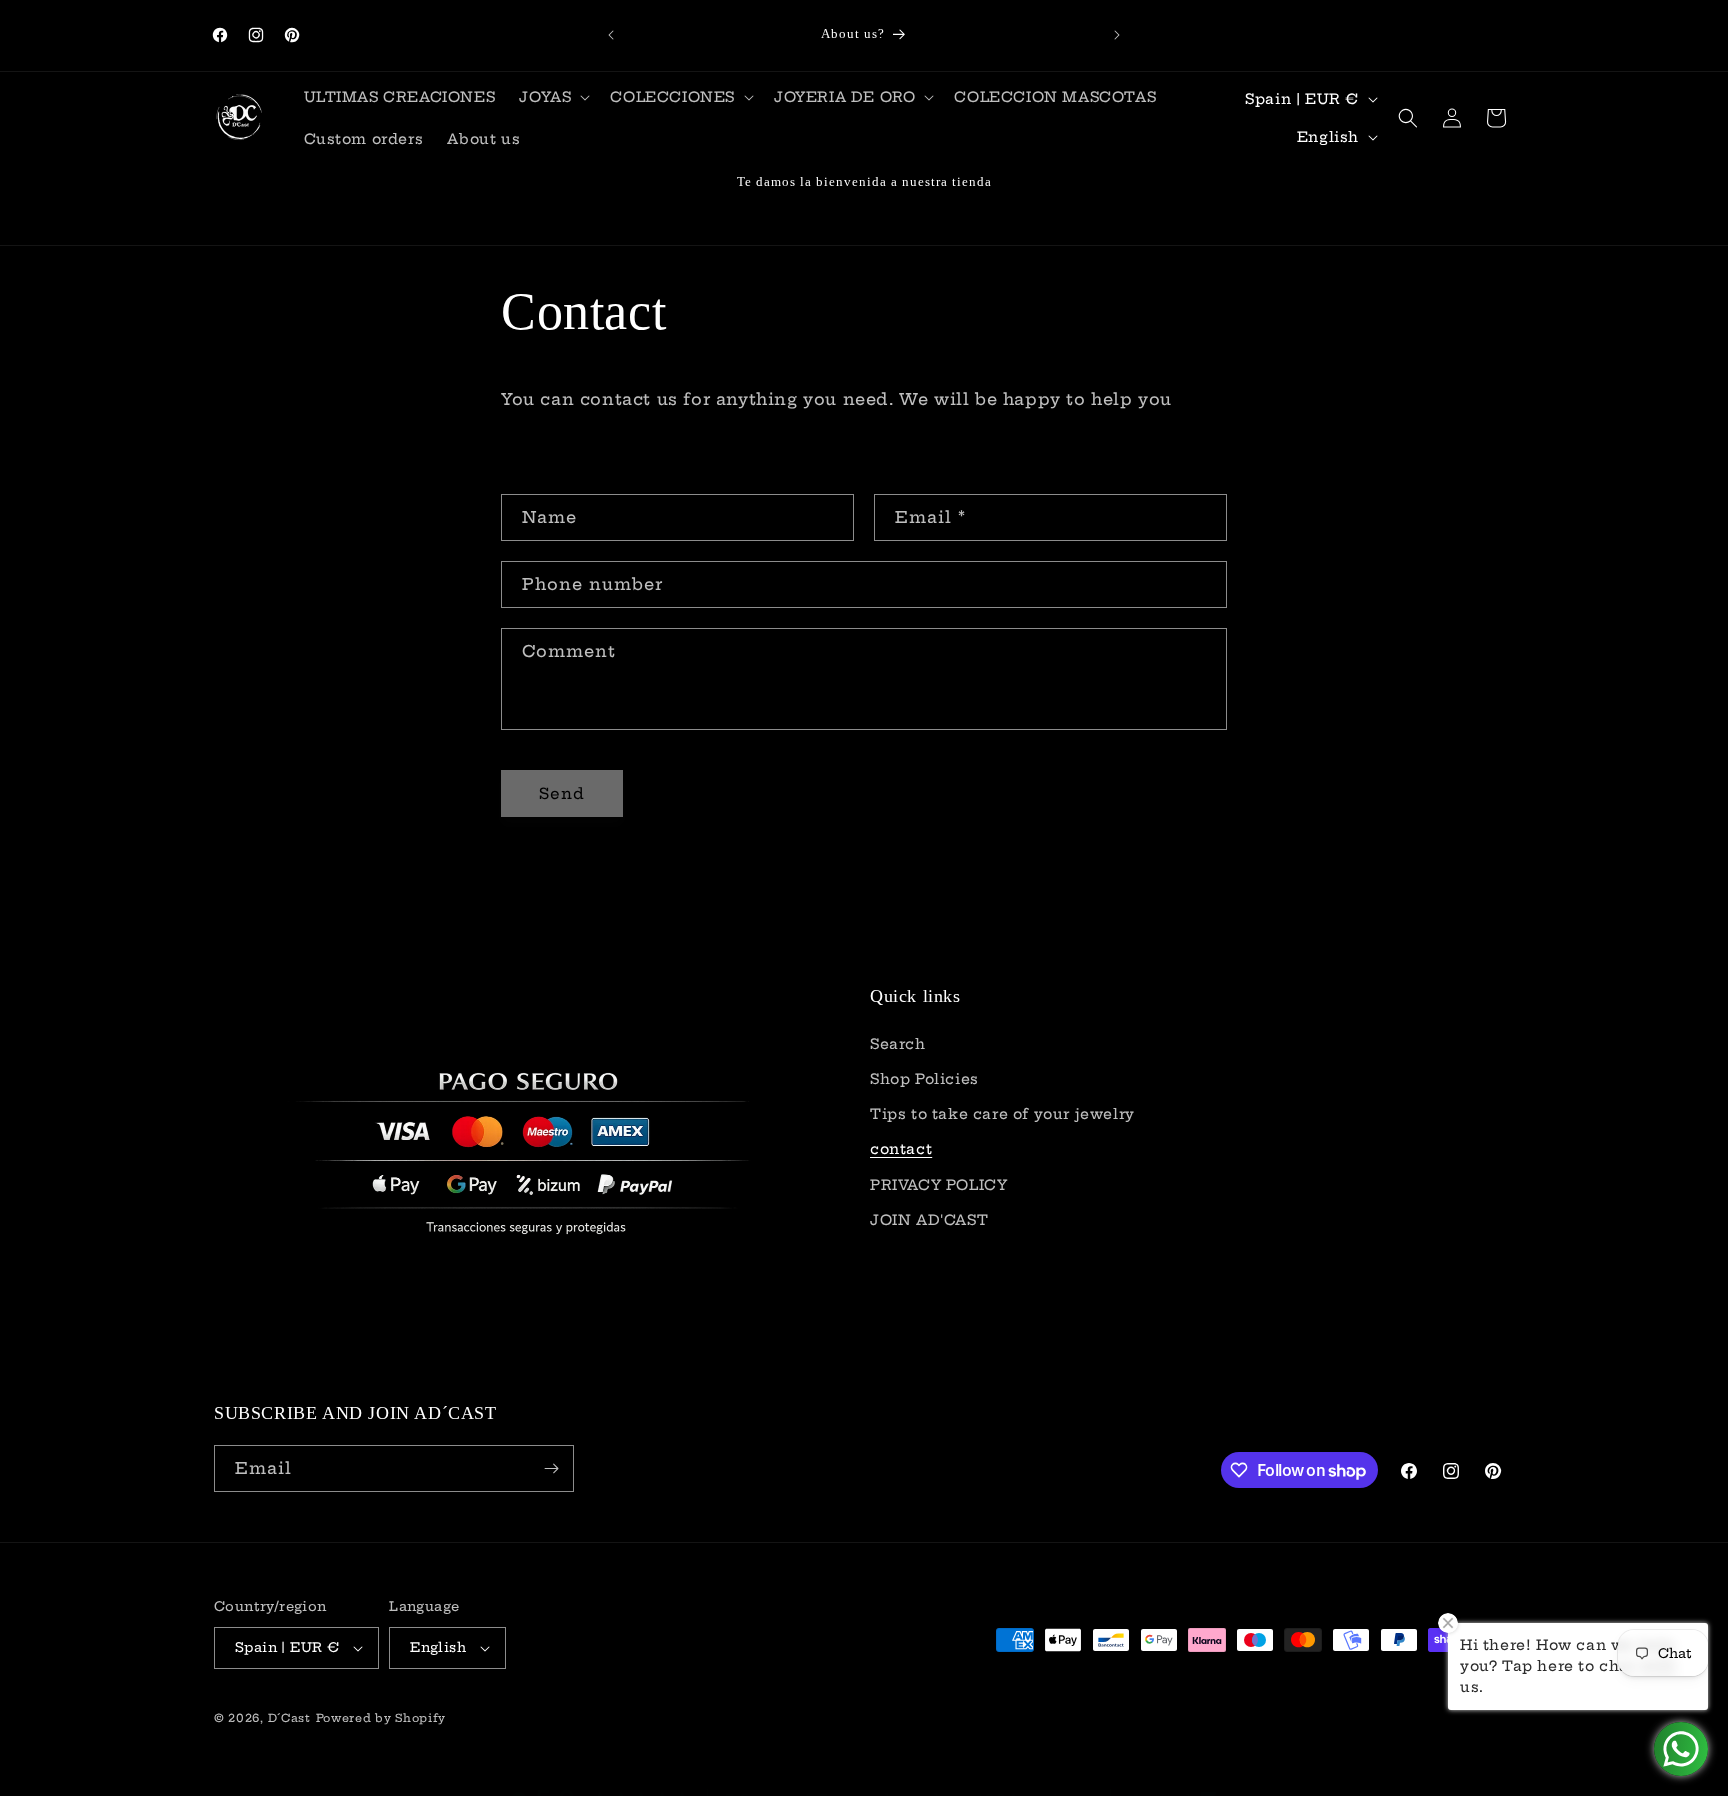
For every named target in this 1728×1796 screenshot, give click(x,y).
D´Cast (289, 1718)
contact (901, 1149)
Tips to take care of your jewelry (1002, 1114)
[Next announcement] (1117, 35)
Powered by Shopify (381, 1718)
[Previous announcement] (611, 35)
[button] (552, 97)
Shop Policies (924, 1079)
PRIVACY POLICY (938, 1184)
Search (898, 1044)
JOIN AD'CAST (929, 1220)
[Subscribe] (551, 1468)
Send (562, 793)
